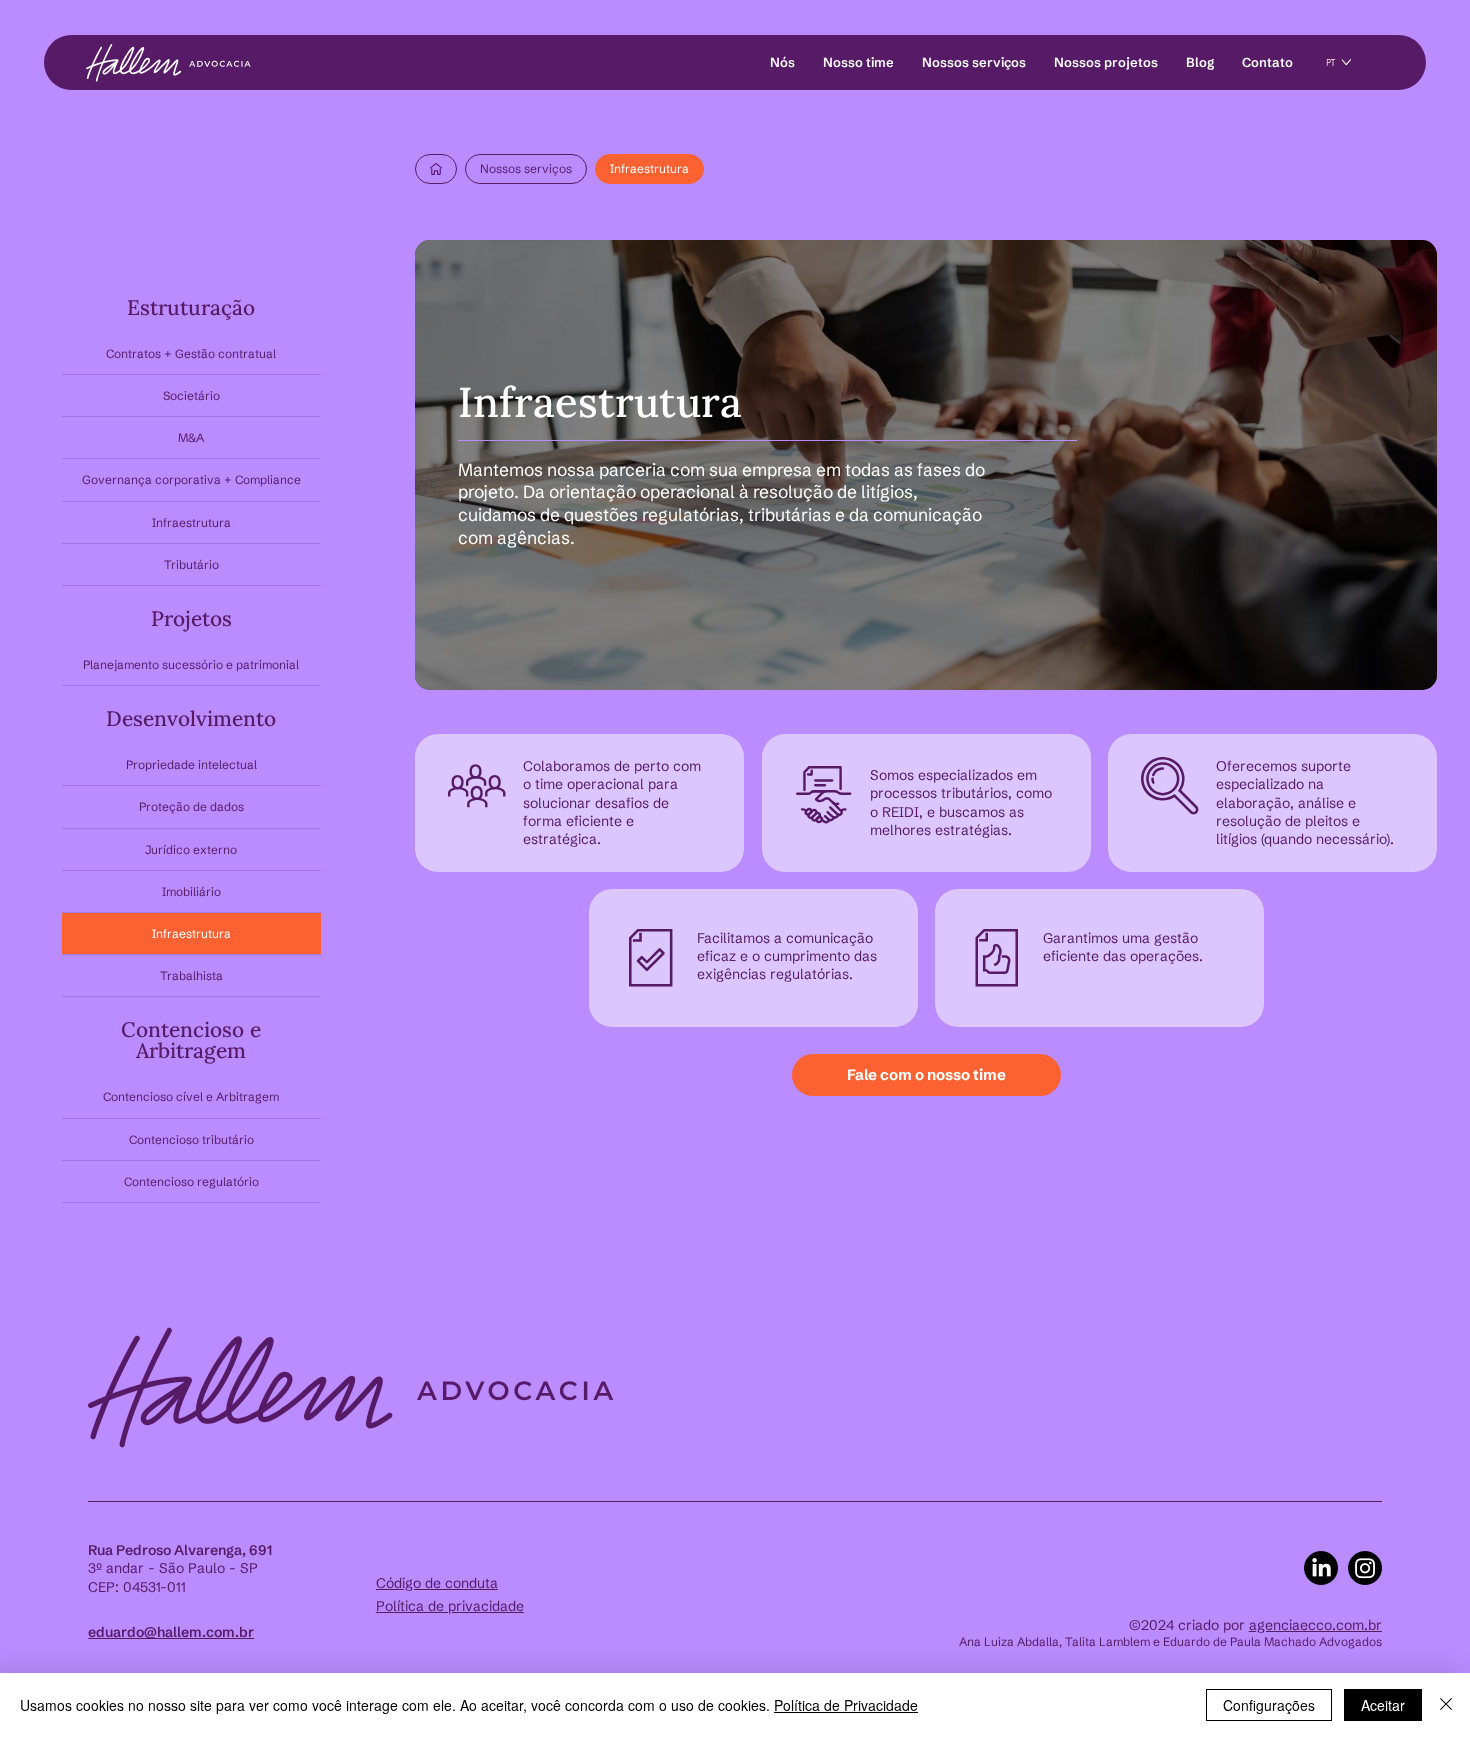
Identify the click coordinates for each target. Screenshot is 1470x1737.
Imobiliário (191, 891)
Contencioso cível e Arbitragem (191, 1096)
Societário (191, 395)
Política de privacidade (450, 1606)
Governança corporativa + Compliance (191, 479)
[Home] (436, 169)
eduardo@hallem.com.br (171, 1632)
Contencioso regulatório (191, 1181)
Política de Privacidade (846, 1705)
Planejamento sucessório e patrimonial (191, 664)
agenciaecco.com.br (1315, 1625)
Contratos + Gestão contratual (191, 353)
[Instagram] (1365, 1568)
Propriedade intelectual (191, 764)
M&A (191, 437)
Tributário (191, 564)
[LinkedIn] (1321, 1568)
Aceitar (1383, 1705)
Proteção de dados (191, 806)
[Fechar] (1446, 1705)
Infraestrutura (191, 522)
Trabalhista (191, 975)
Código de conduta (437, 1583)
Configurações (1269, 1705)
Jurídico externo (191, 849)
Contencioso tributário (191, 1139)
